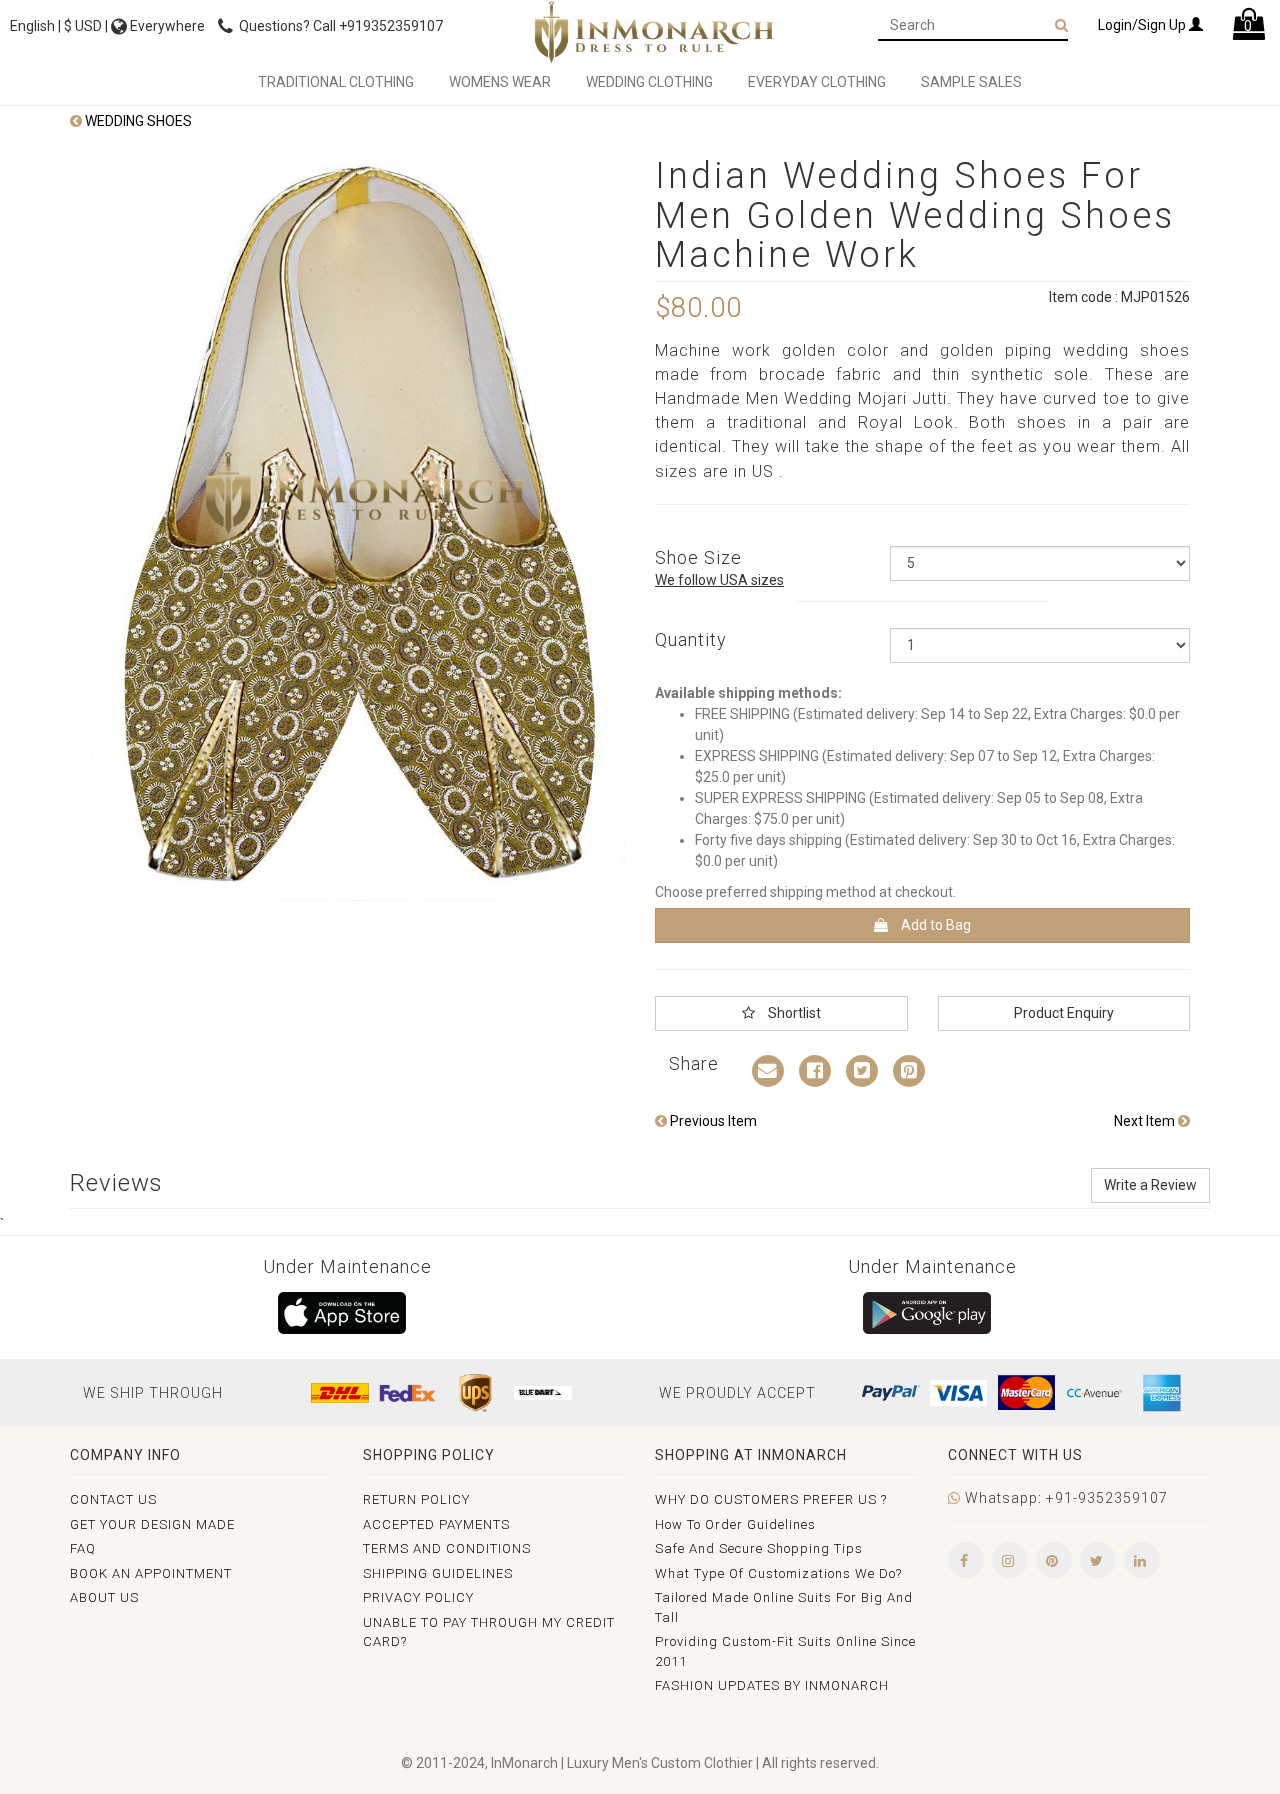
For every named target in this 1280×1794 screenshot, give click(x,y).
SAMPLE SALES (971, 82)
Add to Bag (934, 925)
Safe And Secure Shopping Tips (759, 1548)
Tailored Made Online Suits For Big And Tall (784, 1607)
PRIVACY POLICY (418, 1597)
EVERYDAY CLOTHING (817, 82)
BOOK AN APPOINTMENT (151, 1573)
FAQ (83, 1548)
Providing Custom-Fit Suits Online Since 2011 (785, 1651)
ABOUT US (104, 1597)
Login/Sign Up (1143, 25)
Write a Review (1150, 1185)
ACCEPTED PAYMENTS (436, 1524)
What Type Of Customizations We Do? (778, 1573)
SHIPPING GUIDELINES (438, 1573)
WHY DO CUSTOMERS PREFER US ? (771, 1499)
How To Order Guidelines (735, 1524)
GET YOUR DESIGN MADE (152, 1524)
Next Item (1146, 1121)
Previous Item (712, 1121)
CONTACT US (113, 1499)
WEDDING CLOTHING (649, 82)
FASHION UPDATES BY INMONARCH (772, 1685)
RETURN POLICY (416, 1499)
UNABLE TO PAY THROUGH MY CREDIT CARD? (489, 1632)
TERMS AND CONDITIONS (447, 1548)
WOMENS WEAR (500, 82)
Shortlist (793, 1013)
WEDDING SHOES (137, 121)
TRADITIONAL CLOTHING (336, 82)
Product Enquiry (1064, 1013)
